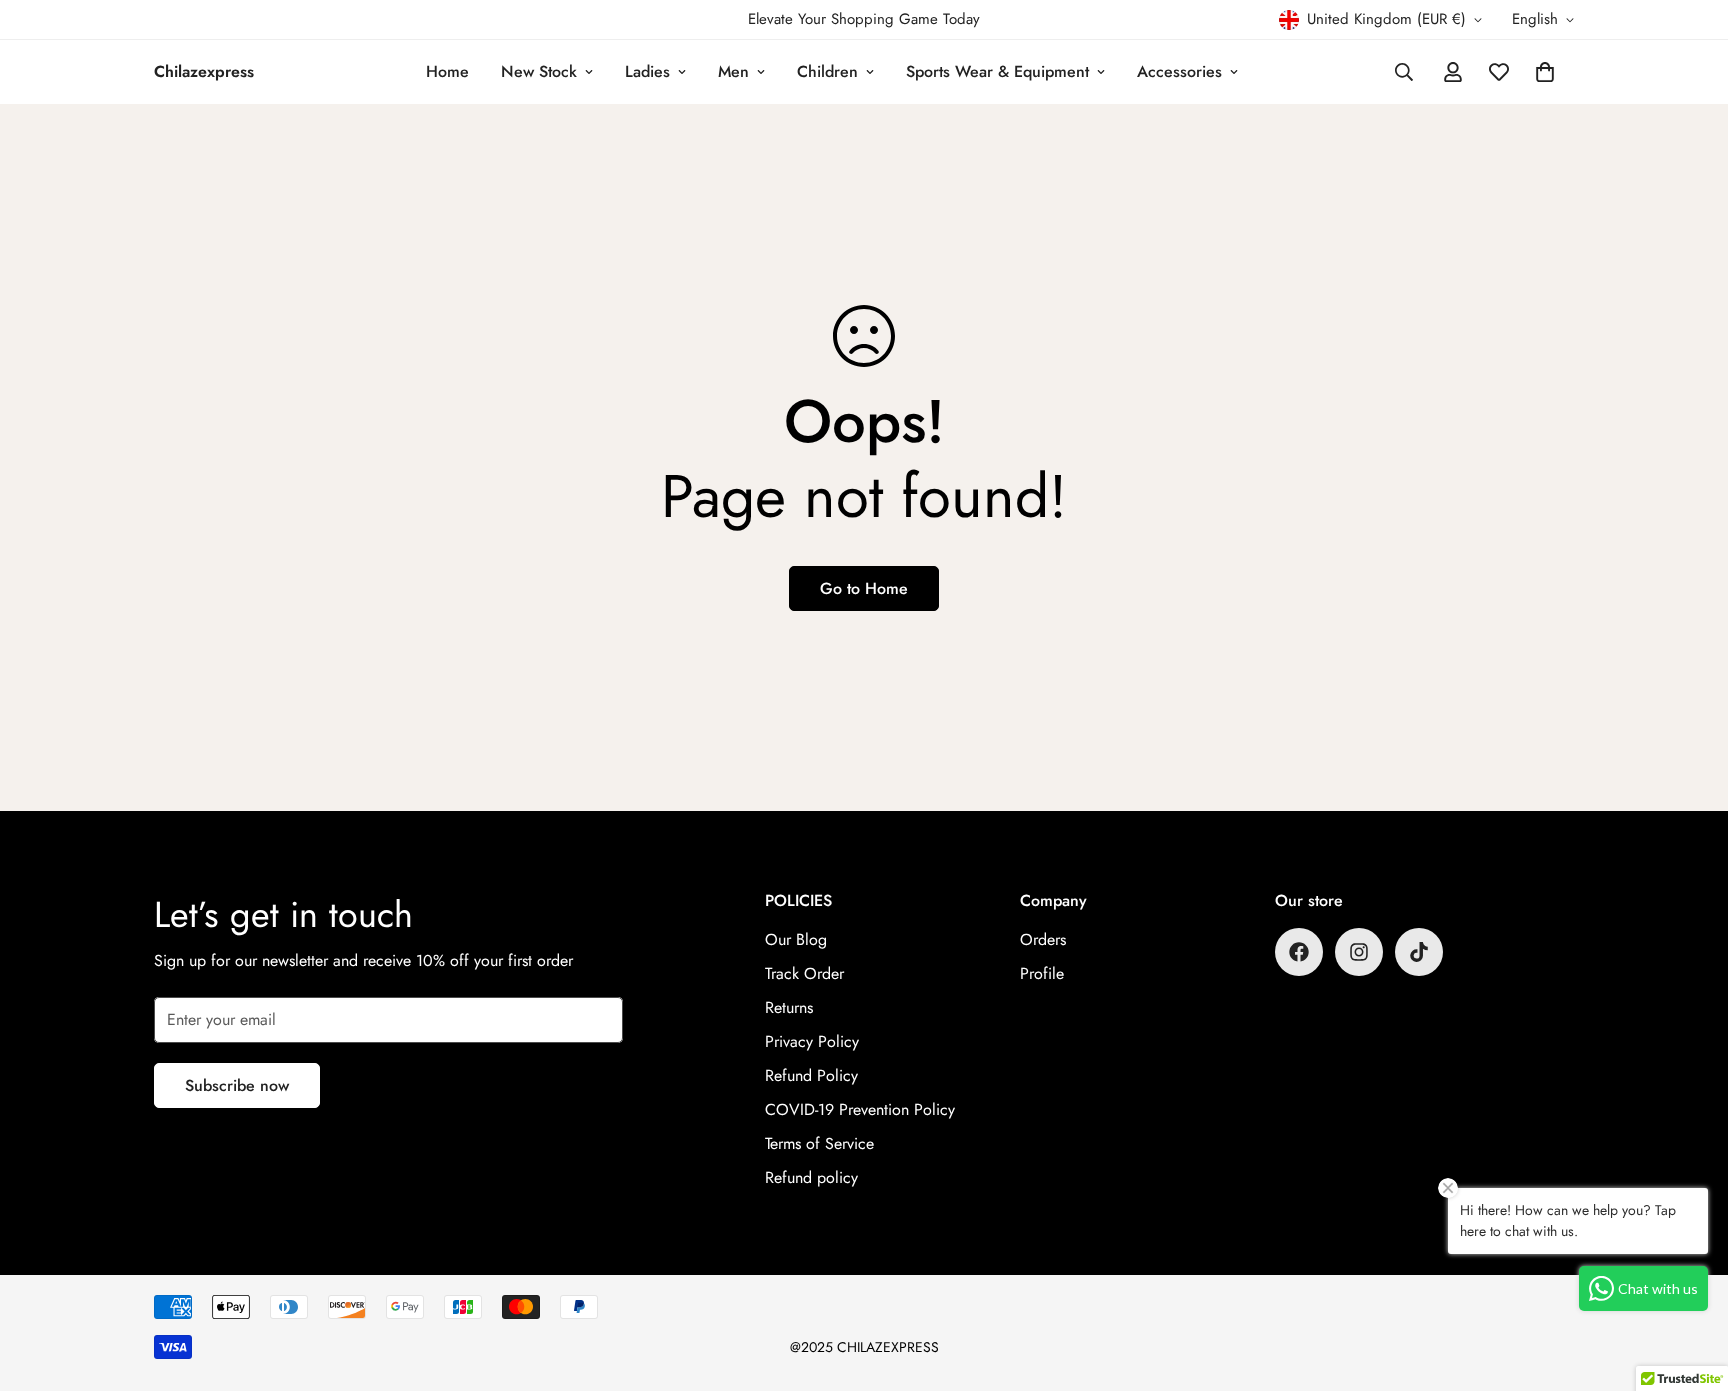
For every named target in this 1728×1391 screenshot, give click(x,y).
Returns (789, 1007)
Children (827, 71)
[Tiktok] (1419, 952)
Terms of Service (819, 1143)
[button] (1545, 72)
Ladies (647, 71)
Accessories (1179, 71)
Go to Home (864, 588)
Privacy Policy (812, 1041)
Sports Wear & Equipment (997, 71)
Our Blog (796, 939)
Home (447, 71)
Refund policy (811, 1177)
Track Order (804, 973)
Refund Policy (811, 1075)
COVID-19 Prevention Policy (860, 1109)
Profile (1042, 973)
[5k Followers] (1359, 952)
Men (733, 71)
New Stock (539, 71)
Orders (1043, 939)
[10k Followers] (1299, 952)
